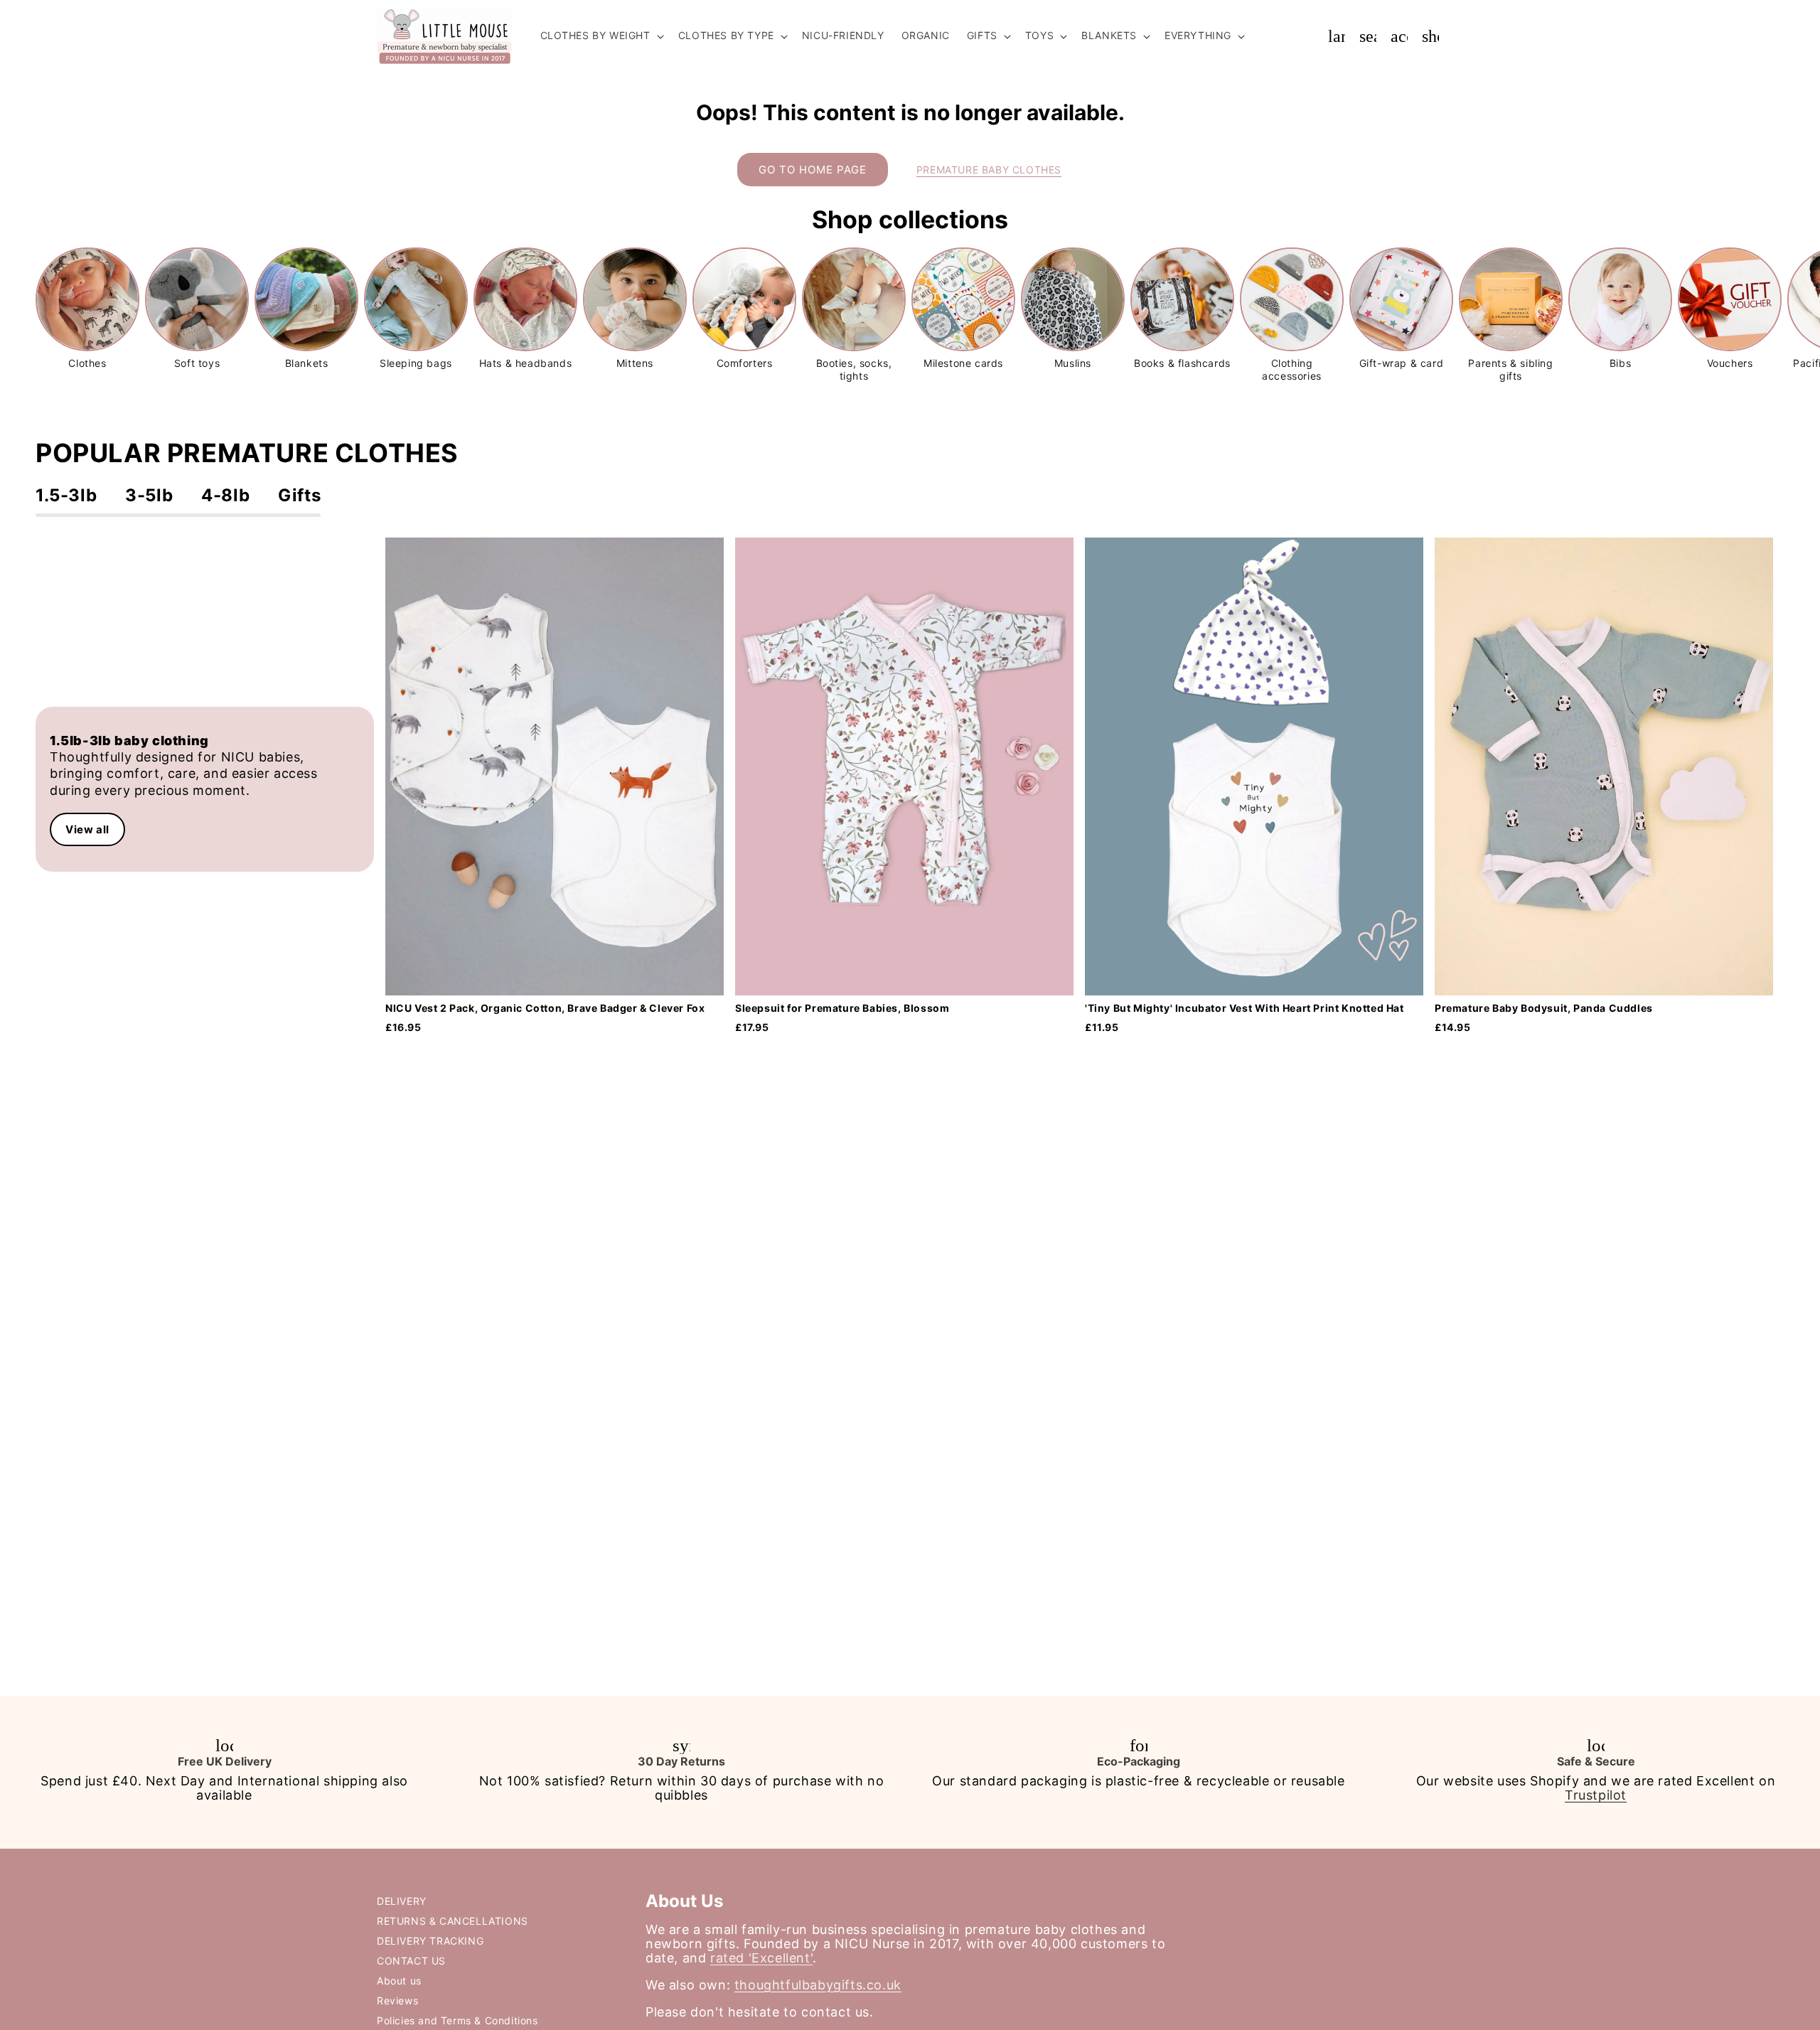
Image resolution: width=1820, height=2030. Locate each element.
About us (399, 1981)
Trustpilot (1596, 1795)
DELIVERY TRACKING (430, 1941)
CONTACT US (411, 1961)
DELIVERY (402, 1901)
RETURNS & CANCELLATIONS (453, 1921)
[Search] (1368, 36)
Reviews (397, 2000)
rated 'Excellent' (761, 1958)
